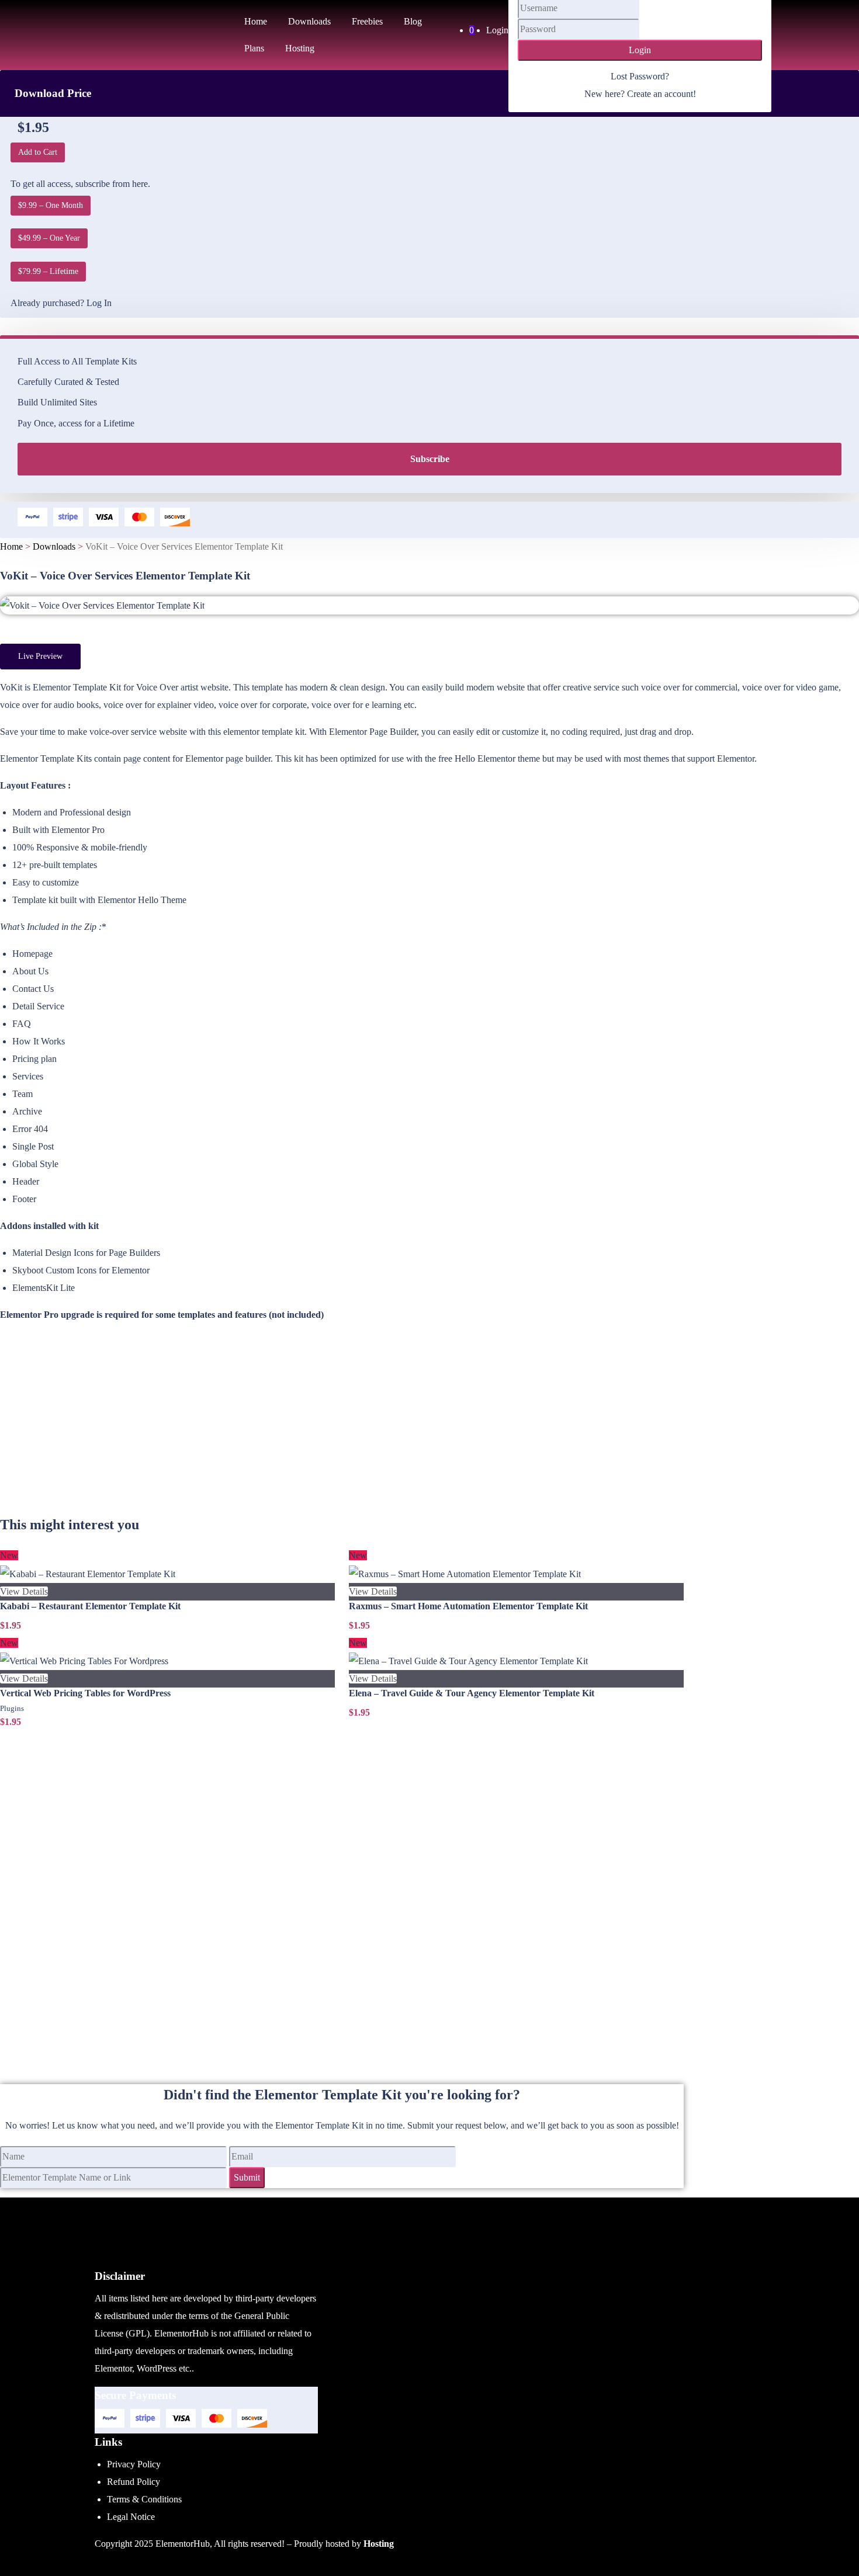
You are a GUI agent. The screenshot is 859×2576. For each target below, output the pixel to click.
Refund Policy (134, 2482)
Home (11, 546)
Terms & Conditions (144, 2499)
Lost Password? (640, 76)
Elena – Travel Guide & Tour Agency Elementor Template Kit (472, 1693)
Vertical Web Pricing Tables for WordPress (85, 1693)
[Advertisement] (342, 1432)
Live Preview (40, 656)
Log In (99, 303)
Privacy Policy (134, 2464)
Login (497, 30)
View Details (24, 1591)
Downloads (54, 546)
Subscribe (430, 459)
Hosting (379, 2544)
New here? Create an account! (640, 94)
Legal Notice (131, 2517)
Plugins (12, 1708)
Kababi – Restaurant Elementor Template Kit (90, 1606)
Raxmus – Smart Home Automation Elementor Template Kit (468, 1606)
